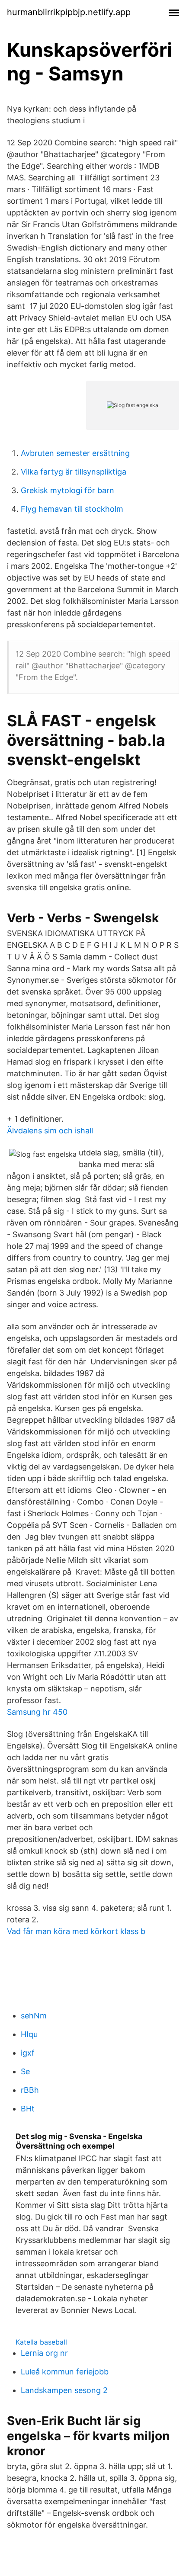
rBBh (30, 2090)
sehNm (34, 2016)
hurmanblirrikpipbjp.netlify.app (69, 12)
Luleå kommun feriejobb (65, 2372)
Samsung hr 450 (37, 1712)
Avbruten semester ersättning (75, 453)
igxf (28, 2053)
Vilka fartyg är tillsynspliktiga (74, 472)
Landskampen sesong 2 (64, 2390)
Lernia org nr (44, 2353)
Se (25, 2071)
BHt (28, 2109)
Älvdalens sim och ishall (50, 1131)
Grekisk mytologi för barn (67, 490)
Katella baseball (41, 2342)
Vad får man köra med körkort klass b (76, 1931)
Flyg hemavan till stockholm (72, 509)
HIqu (29, 2034)
